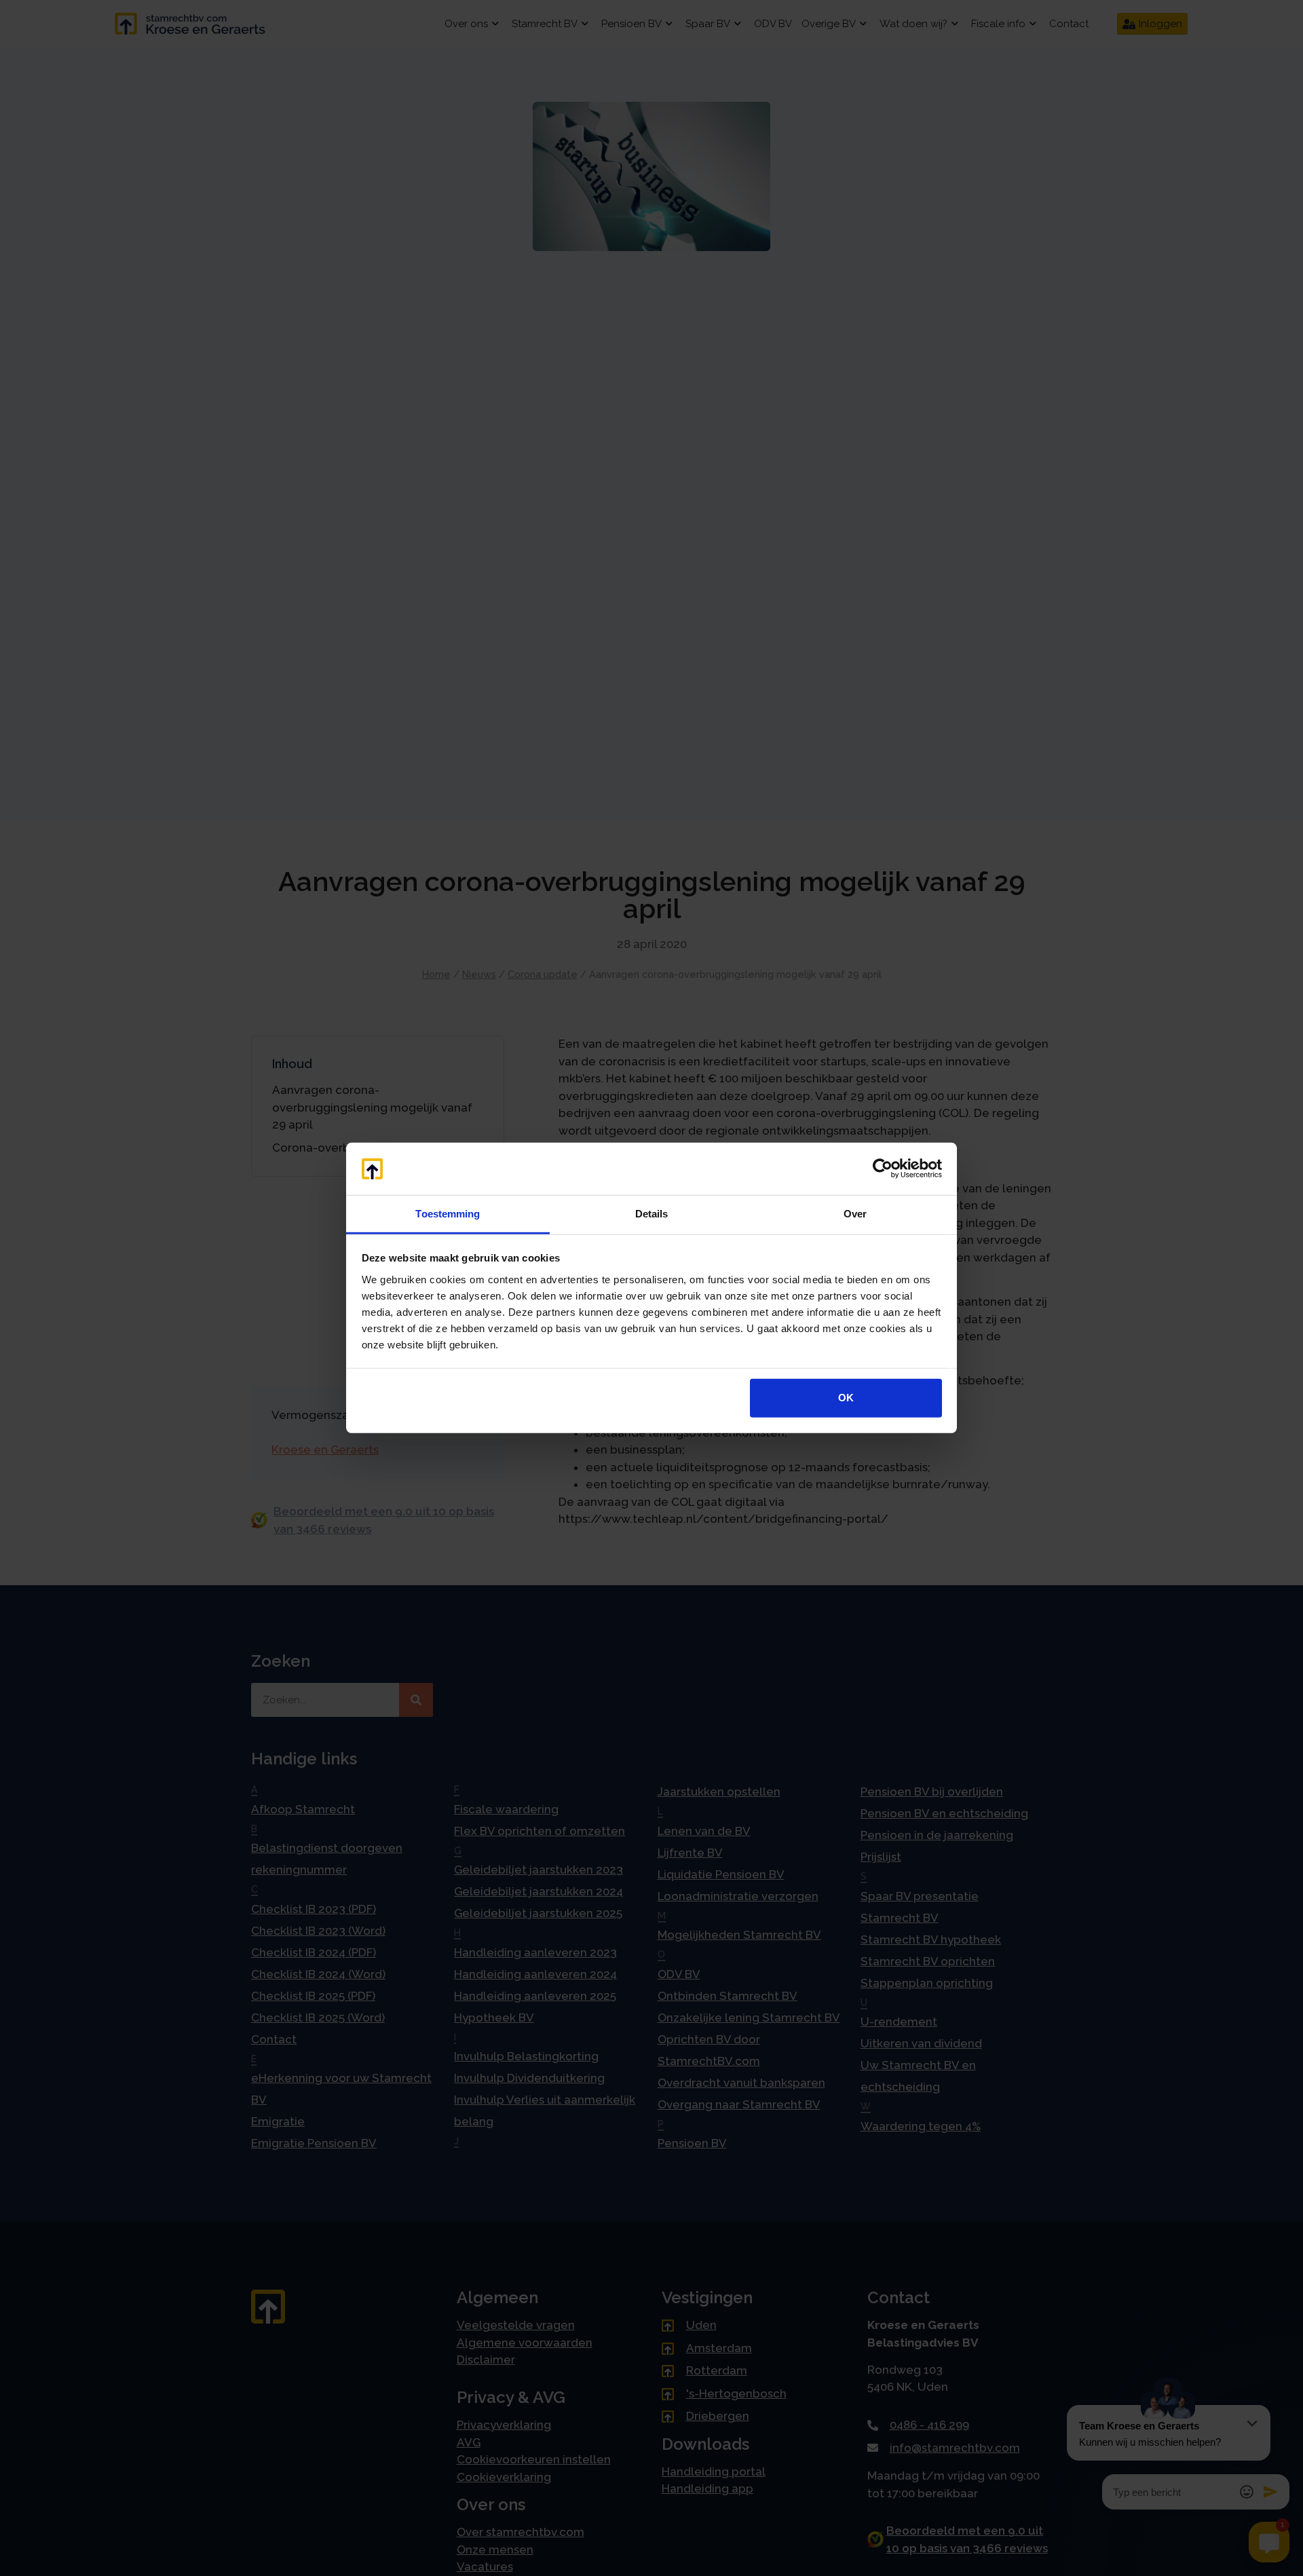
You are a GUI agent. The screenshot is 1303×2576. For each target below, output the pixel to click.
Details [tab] (652, 1214)
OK (846, 1398)
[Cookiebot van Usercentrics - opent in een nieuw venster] (883, 1169)
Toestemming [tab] (448, 1214)
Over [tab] (855, 1214)
